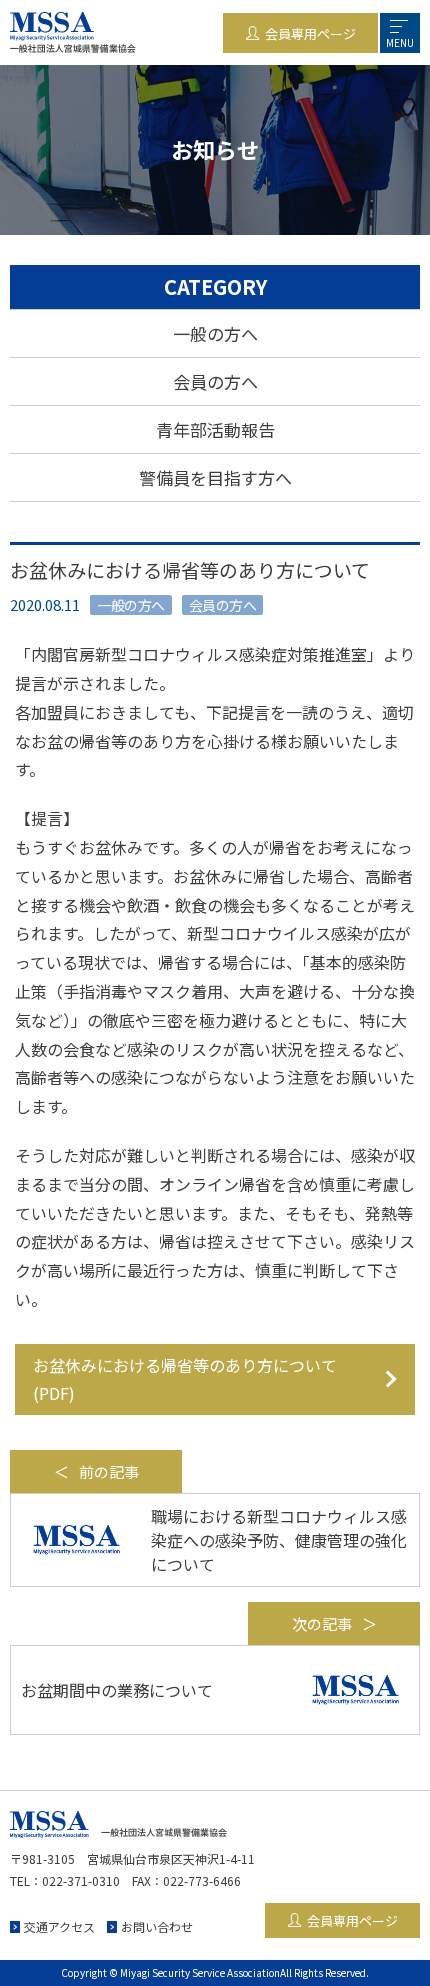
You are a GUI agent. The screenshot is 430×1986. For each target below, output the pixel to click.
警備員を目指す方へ (215, 477)
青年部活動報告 (215, 429)
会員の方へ (215, 381)
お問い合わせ (157, 1926)
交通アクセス (59, 1926)
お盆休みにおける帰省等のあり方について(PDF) (185, 1379)
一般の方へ (215, 333)
